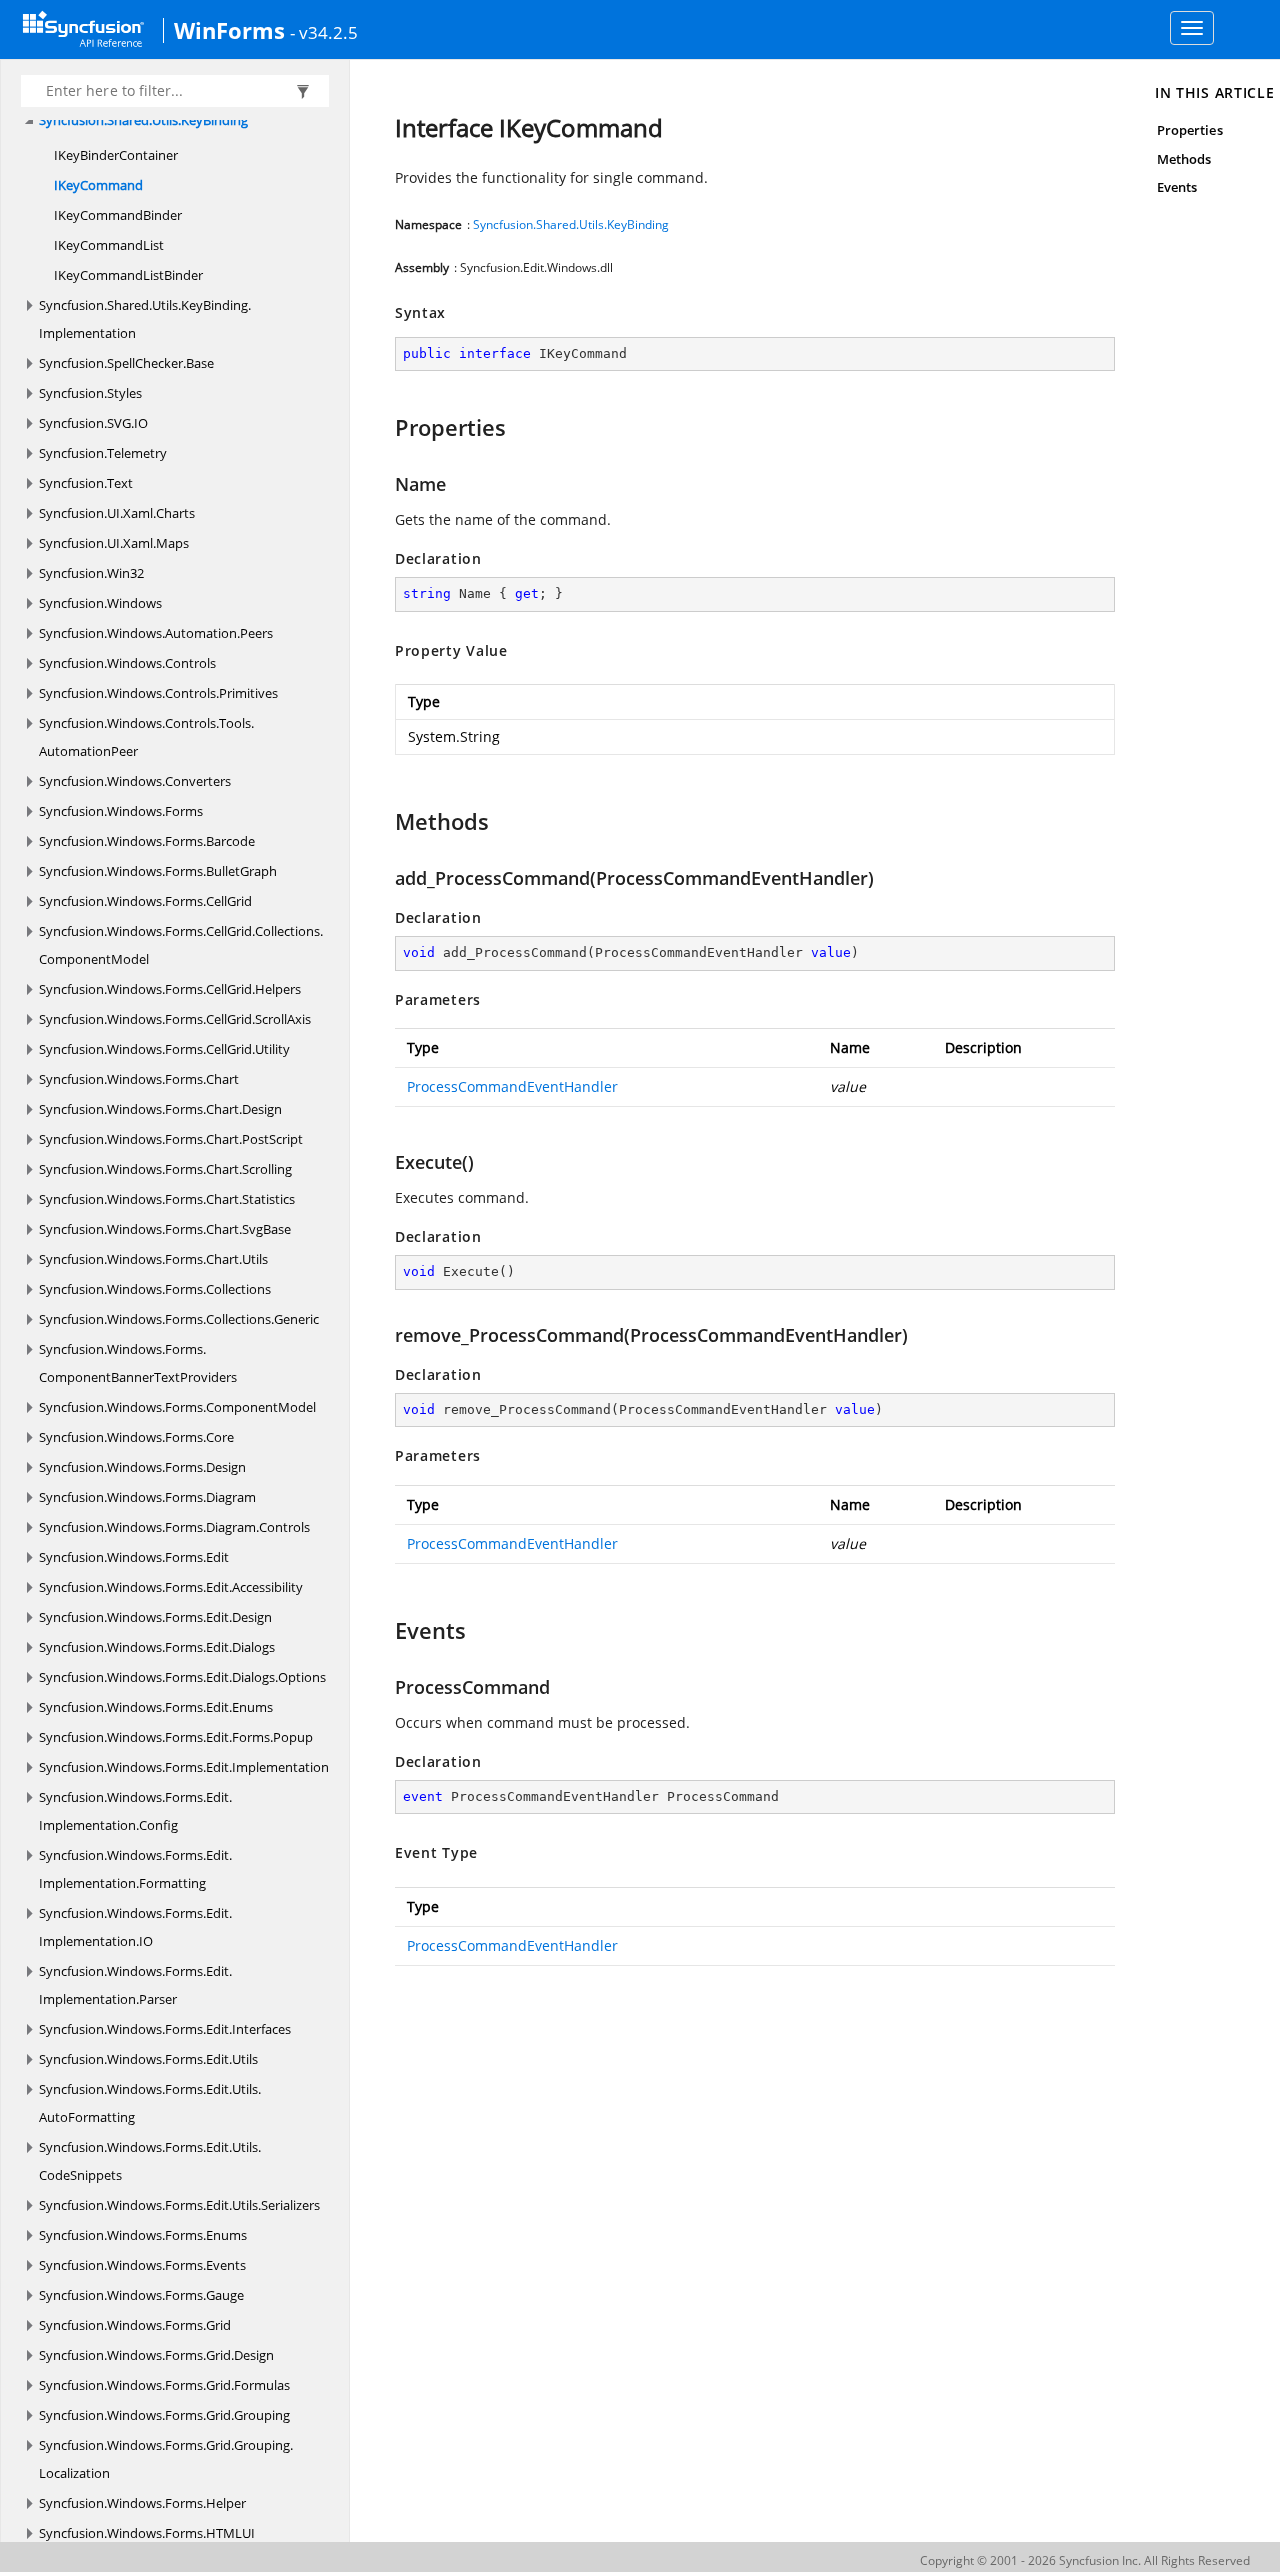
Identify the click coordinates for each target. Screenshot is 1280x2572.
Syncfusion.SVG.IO (93, 423)
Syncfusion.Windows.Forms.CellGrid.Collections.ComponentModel (181, 945)
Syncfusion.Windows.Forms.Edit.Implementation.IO (135, 1927)
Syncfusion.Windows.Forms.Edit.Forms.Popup (176, 1737)
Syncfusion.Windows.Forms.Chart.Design (160, 1109)
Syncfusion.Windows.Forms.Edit (134, 1557)
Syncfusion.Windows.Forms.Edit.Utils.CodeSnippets (150, 2161)
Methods (1184, 159)
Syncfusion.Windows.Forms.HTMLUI (147, 2533)
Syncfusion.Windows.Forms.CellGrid (145, 901)
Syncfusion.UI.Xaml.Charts (117, 513)
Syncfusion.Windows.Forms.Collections (155, 1289)
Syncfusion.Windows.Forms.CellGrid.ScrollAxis (175, 1019)
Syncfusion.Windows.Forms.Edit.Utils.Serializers (179, 2205)
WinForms (229, 30)
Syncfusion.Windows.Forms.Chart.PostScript (171, 1139)
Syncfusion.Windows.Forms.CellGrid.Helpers (170, 989)
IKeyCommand (98, 185)
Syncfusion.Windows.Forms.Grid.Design (156, 2355)
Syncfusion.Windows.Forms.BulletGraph (158, 871)
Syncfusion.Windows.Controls (127, 663)
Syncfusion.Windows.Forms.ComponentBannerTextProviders (138, 1363)
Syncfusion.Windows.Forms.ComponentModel (177, 1407)
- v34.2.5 (324, 32)
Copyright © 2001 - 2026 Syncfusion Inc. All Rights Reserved (1085, 2560)
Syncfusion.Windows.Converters (135, 781)
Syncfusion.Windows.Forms (121, 811)
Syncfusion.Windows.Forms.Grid (135, 2325)
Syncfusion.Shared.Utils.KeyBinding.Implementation (145, 319)
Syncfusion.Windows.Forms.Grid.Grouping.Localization (166, 2459)
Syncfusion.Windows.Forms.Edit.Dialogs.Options (182, 1677)
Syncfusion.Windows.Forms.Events (142, 2265)
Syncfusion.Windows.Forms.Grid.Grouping (164, 2415)
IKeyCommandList (109, 245)
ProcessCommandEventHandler (512, 1086)
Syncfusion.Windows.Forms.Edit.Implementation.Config (135, 1811)
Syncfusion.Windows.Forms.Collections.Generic (179, 1319)
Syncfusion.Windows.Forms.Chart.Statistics (167, 1199)
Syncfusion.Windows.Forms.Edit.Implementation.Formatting (135, 1869)
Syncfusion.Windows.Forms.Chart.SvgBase (165, 1229)
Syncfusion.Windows (100, 603)
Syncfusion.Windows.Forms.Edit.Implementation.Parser (135, 1985)
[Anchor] (385, 427)
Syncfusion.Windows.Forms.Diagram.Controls (174, 1527)
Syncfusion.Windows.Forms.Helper (142, 2503)
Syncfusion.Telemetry (103, 453)
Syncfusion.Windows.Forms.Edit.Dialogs (157, 1647)
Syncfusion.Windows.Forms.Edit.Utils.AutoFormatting (150, 2103)
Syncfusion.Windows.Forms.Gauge (141, 2295)
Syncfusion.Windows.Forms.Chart (139, 1079)
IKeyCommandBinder (118, 215)
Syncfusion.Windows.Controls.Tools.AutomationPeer (146, 737)
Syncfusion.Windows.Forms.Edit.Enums (156, 1707)
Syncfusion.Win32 (91, 573)
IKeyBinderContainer (116, 155)
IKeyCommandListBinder (128, 275)
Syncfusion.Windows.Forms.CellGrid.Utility (164, 1049)
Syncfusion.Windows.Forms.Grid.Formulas (164, 2385)
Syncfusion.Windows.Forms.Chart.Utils (153, 1259)
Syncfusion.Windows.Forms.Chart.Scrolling (165, 1169)
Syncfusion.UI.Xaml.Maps (114, 543)
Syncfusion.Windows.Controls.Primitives (158, 693)
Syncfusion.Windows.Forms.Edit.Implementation (184, 1767)
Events (1177, 187)
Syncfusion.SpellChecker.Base (126, 363)
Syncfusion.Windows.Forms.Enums (143, 2235)
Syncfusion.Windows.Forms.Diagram (147, 1497)
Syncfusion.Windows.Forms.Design (142, 1467)
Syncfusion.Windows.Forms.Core (136, 1437)
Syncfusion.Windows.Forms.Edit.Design (155, 1617)
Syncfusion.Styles (90, 393)
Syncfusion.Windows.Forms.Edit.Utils (148, 2059)
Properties (1190, 130)
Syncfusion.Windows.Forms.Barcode (147, 841)
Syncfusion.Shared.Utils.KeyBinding (143, 120)
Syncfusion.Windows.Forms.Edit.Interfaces (165, 2029)
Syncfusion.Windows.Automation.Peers (156, 633)
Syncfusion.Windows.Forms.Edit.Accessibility (171, 1587)
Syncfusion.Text (86, 483)
